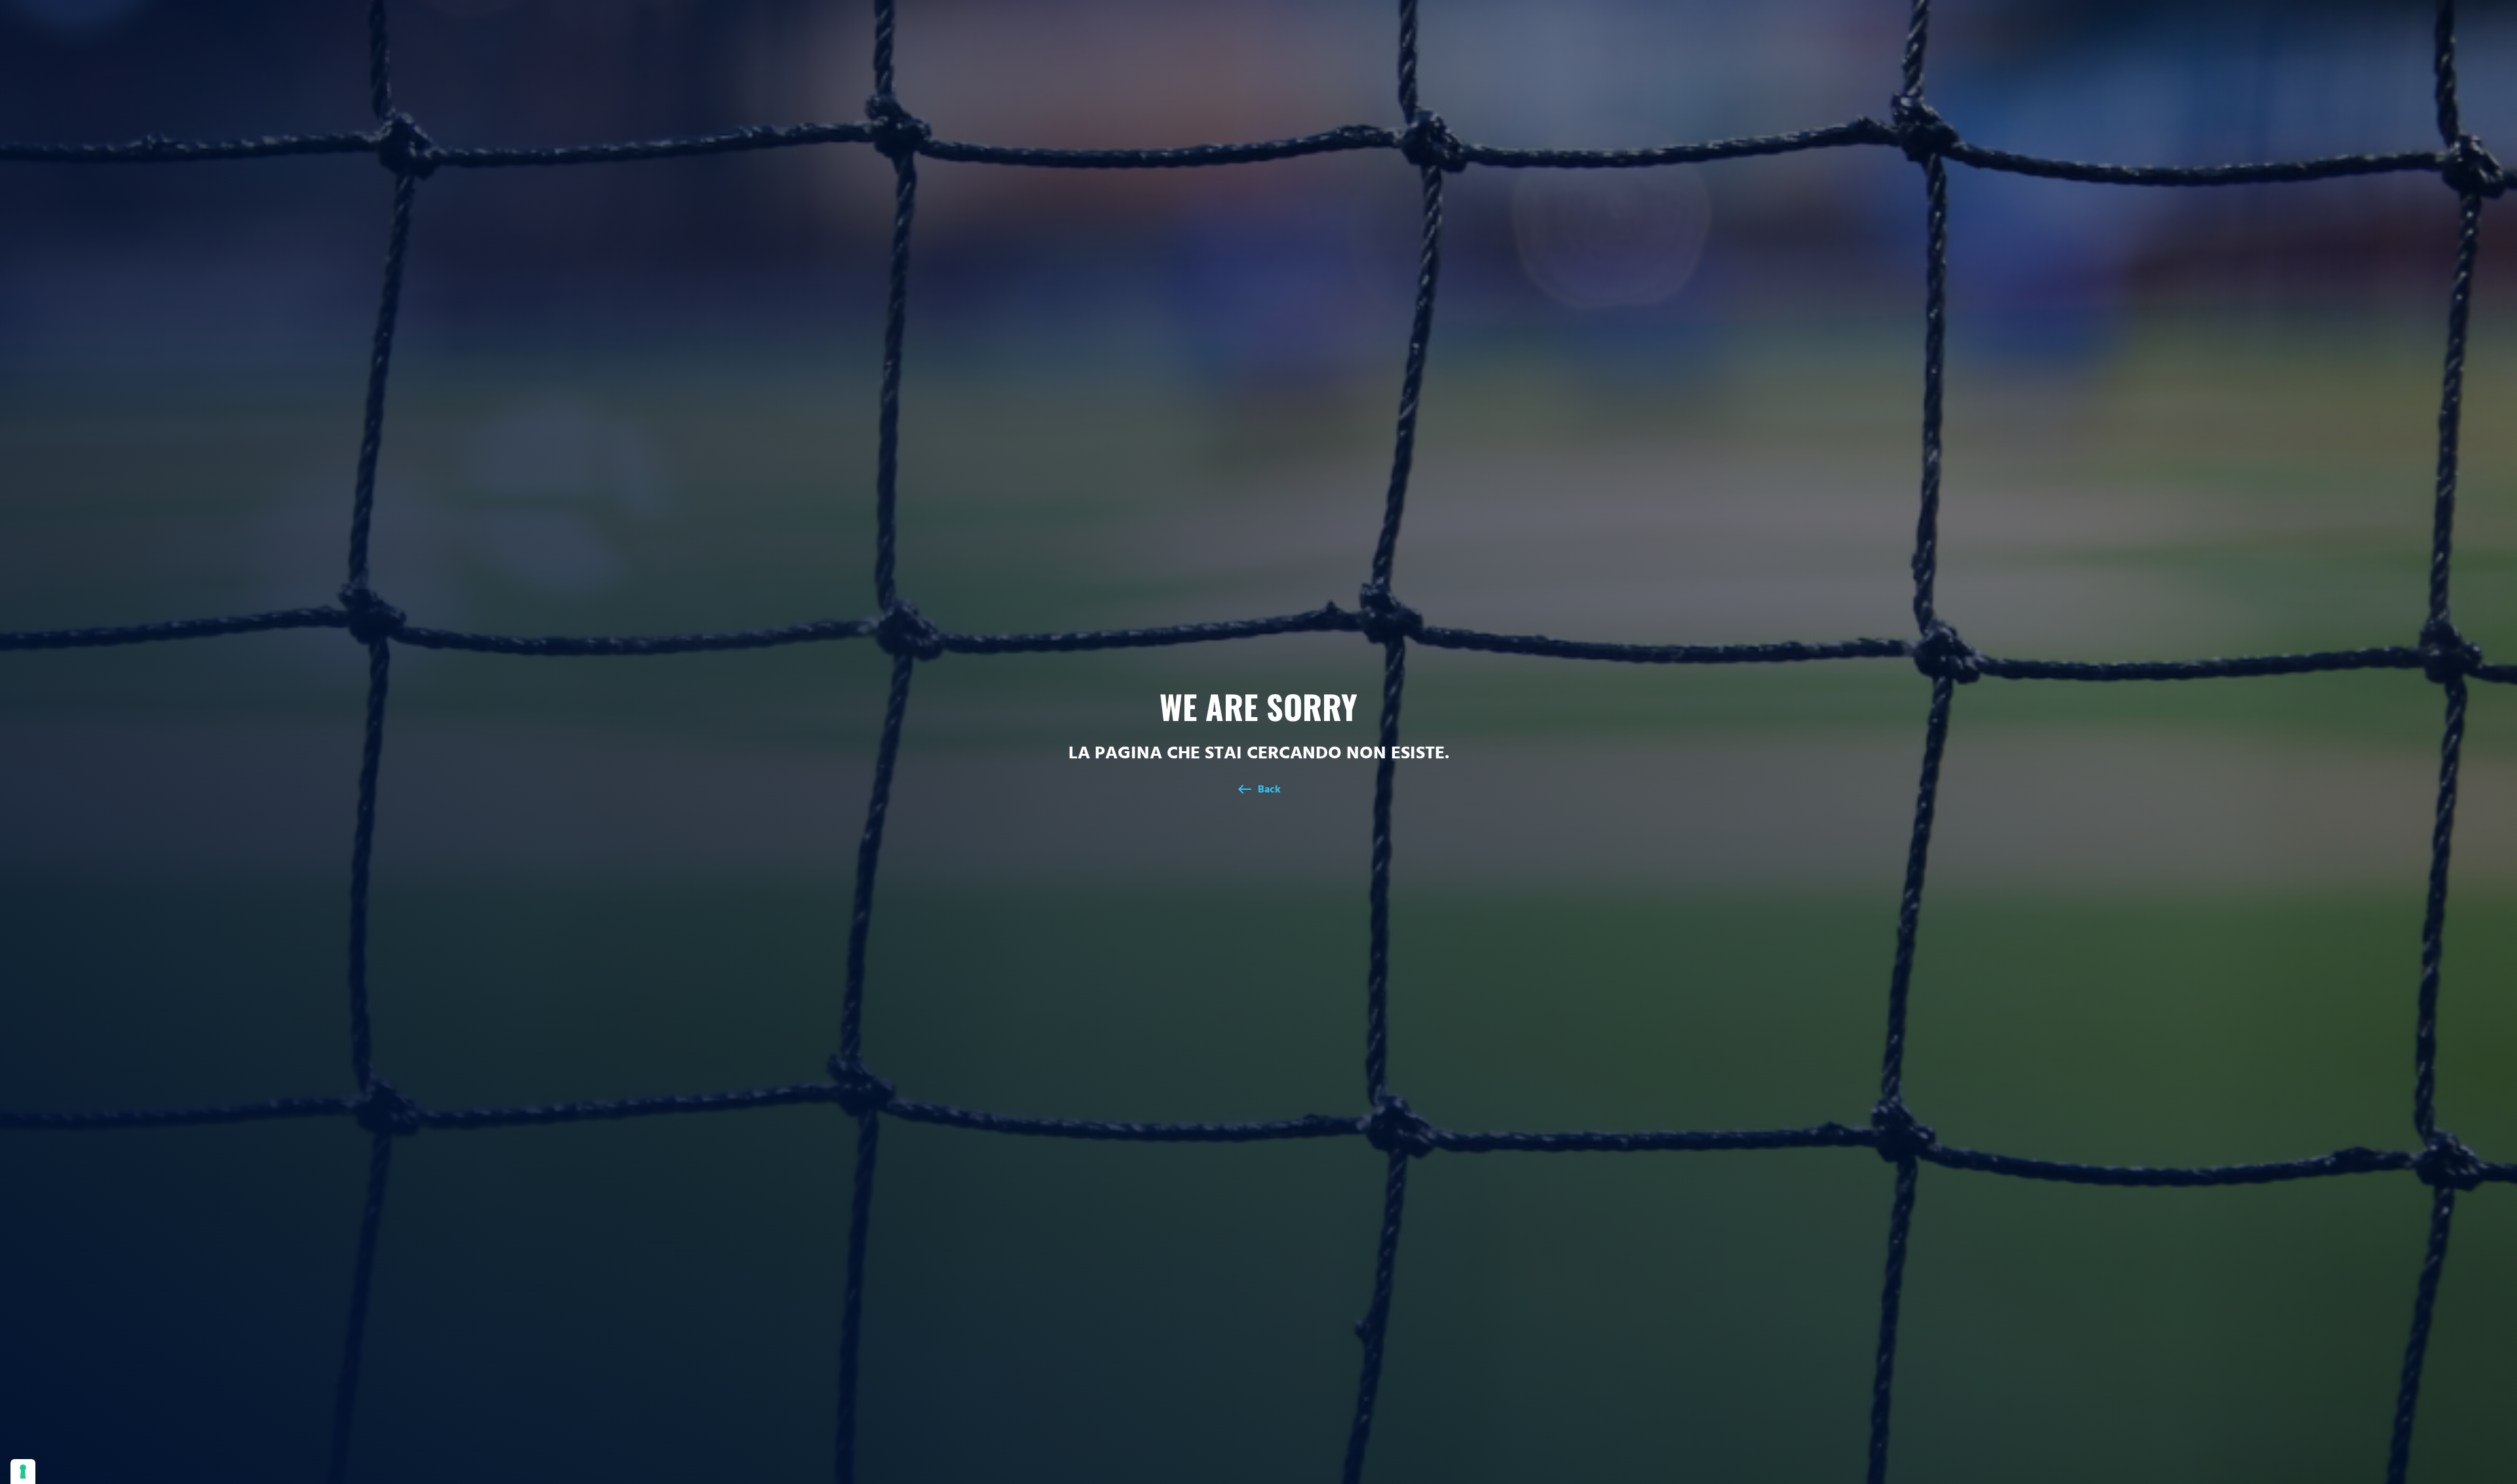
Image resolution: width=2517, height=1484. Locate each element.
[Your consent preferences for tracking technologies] (23, 1472)
